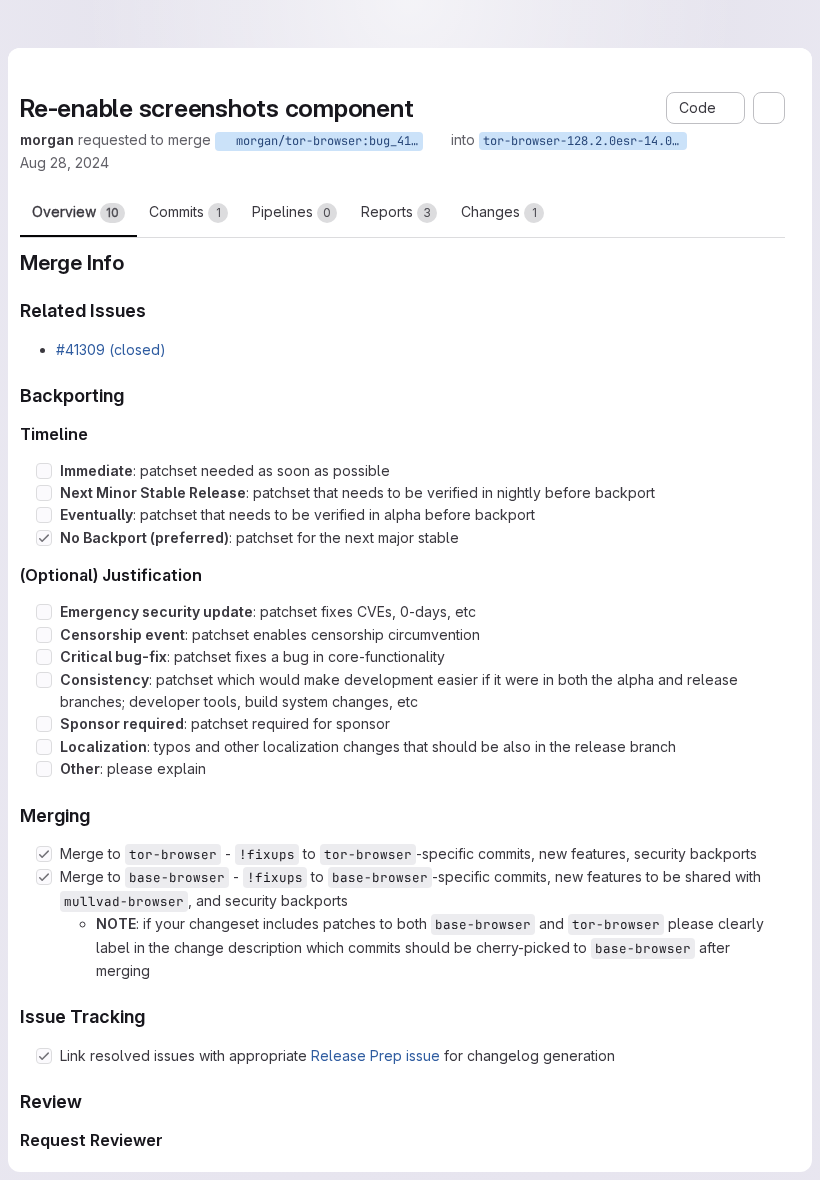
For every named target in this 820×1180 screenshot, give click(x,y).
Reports (396, 214)
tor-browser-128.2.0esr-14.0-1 (667, 141)
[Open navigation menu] (57, 24)
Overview (75, 214)
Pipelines (291, 214)
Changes (499, 214)
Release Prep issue (375, 1058)
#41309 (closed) (111, 352)
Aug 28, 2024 (92, 163)
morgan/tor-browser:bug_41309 (409, 141)
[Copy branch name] (520, 140)
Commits (185, 214)
